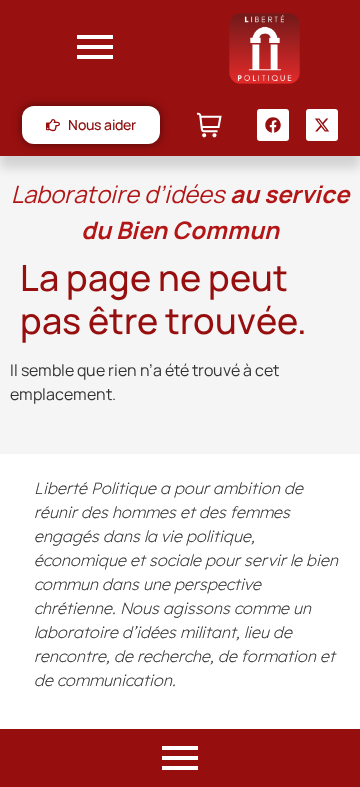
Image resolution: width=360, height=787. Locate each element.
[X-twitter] (322, 125)
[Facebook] (273, 125)
